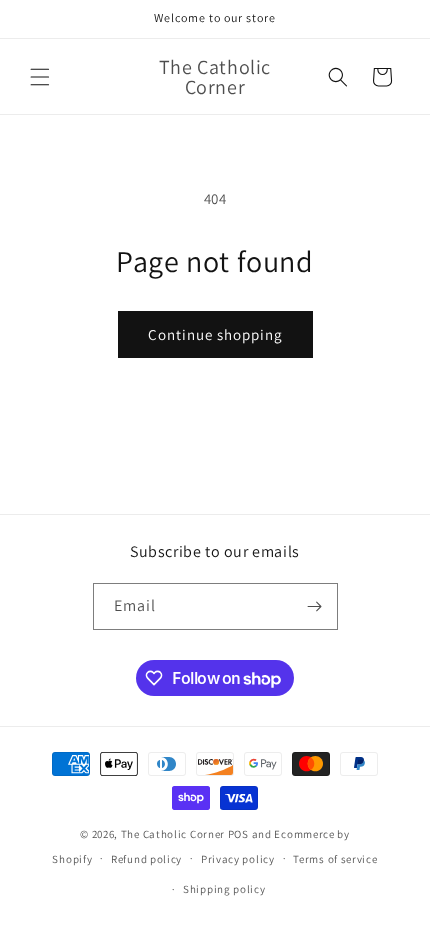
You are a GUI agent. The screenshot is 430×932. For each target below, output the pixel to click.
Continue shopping (215, 334)
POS (238, 834)
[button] (40, 77)
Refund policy (146, 859)
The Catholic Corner (173, 834)
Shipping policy (224, 889)
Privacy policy (238, 859)
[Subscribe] (315, 606)
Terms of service (335, 859)
